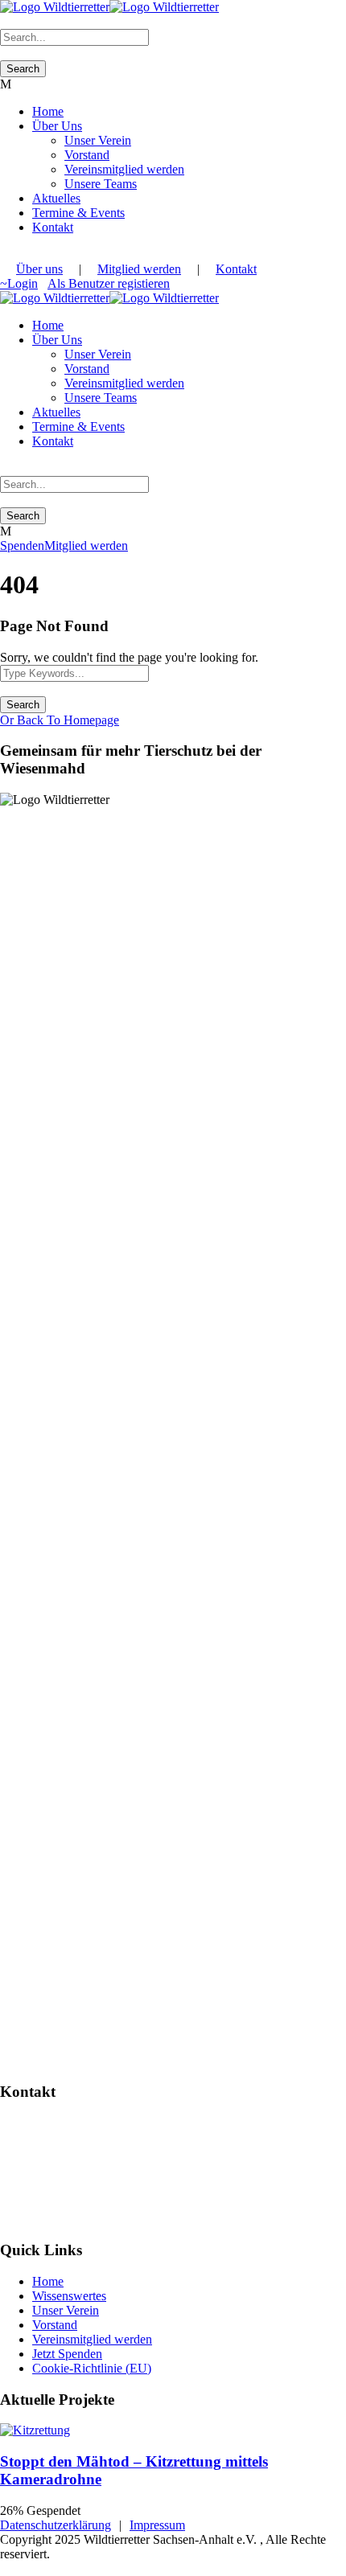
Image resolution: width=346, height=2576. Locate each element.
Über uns (39, 269)
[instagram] (5, 254)
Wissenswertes (69, 2296)
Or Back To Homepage (60, 720)
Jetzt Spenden (67, 2354)
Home (48, 111)
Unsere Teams (101, 184)
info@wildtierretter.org (66, 2178)
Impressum (157, 2525)
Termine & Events (78, 213)
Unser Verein (98, 140)
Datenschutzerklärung (56, 2525)
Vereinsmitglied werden (124, 169)
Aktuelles (56, 198)
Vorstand (87, 155)
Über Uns (57, 126)
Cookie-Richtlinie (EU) (92, 2368)
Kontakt (53, 227)
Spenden (22, 546)
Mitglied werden (139, 269)
